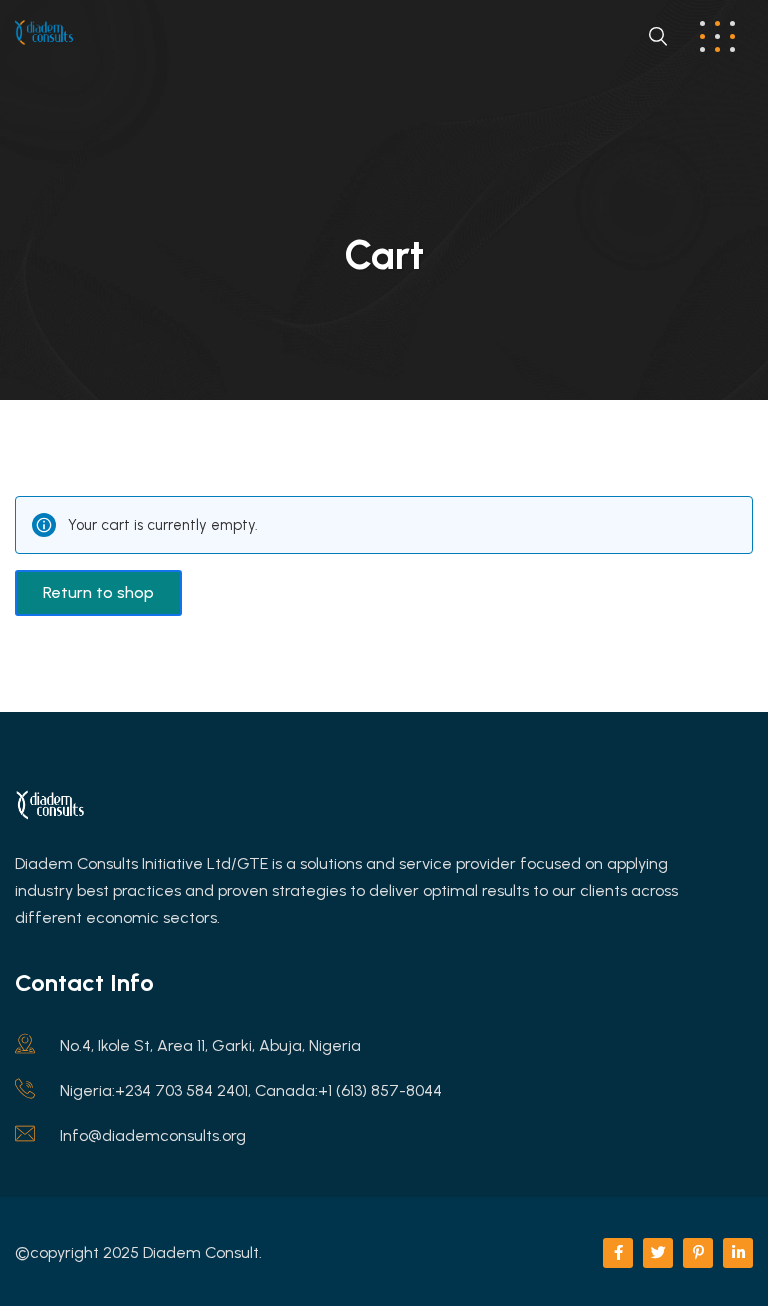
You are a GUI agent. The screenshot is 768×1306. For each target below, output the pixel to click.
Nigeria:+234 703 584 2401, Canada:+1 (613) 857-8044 (251, 1090)
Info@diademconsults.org (153, 1135)
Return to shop (98, 592)
